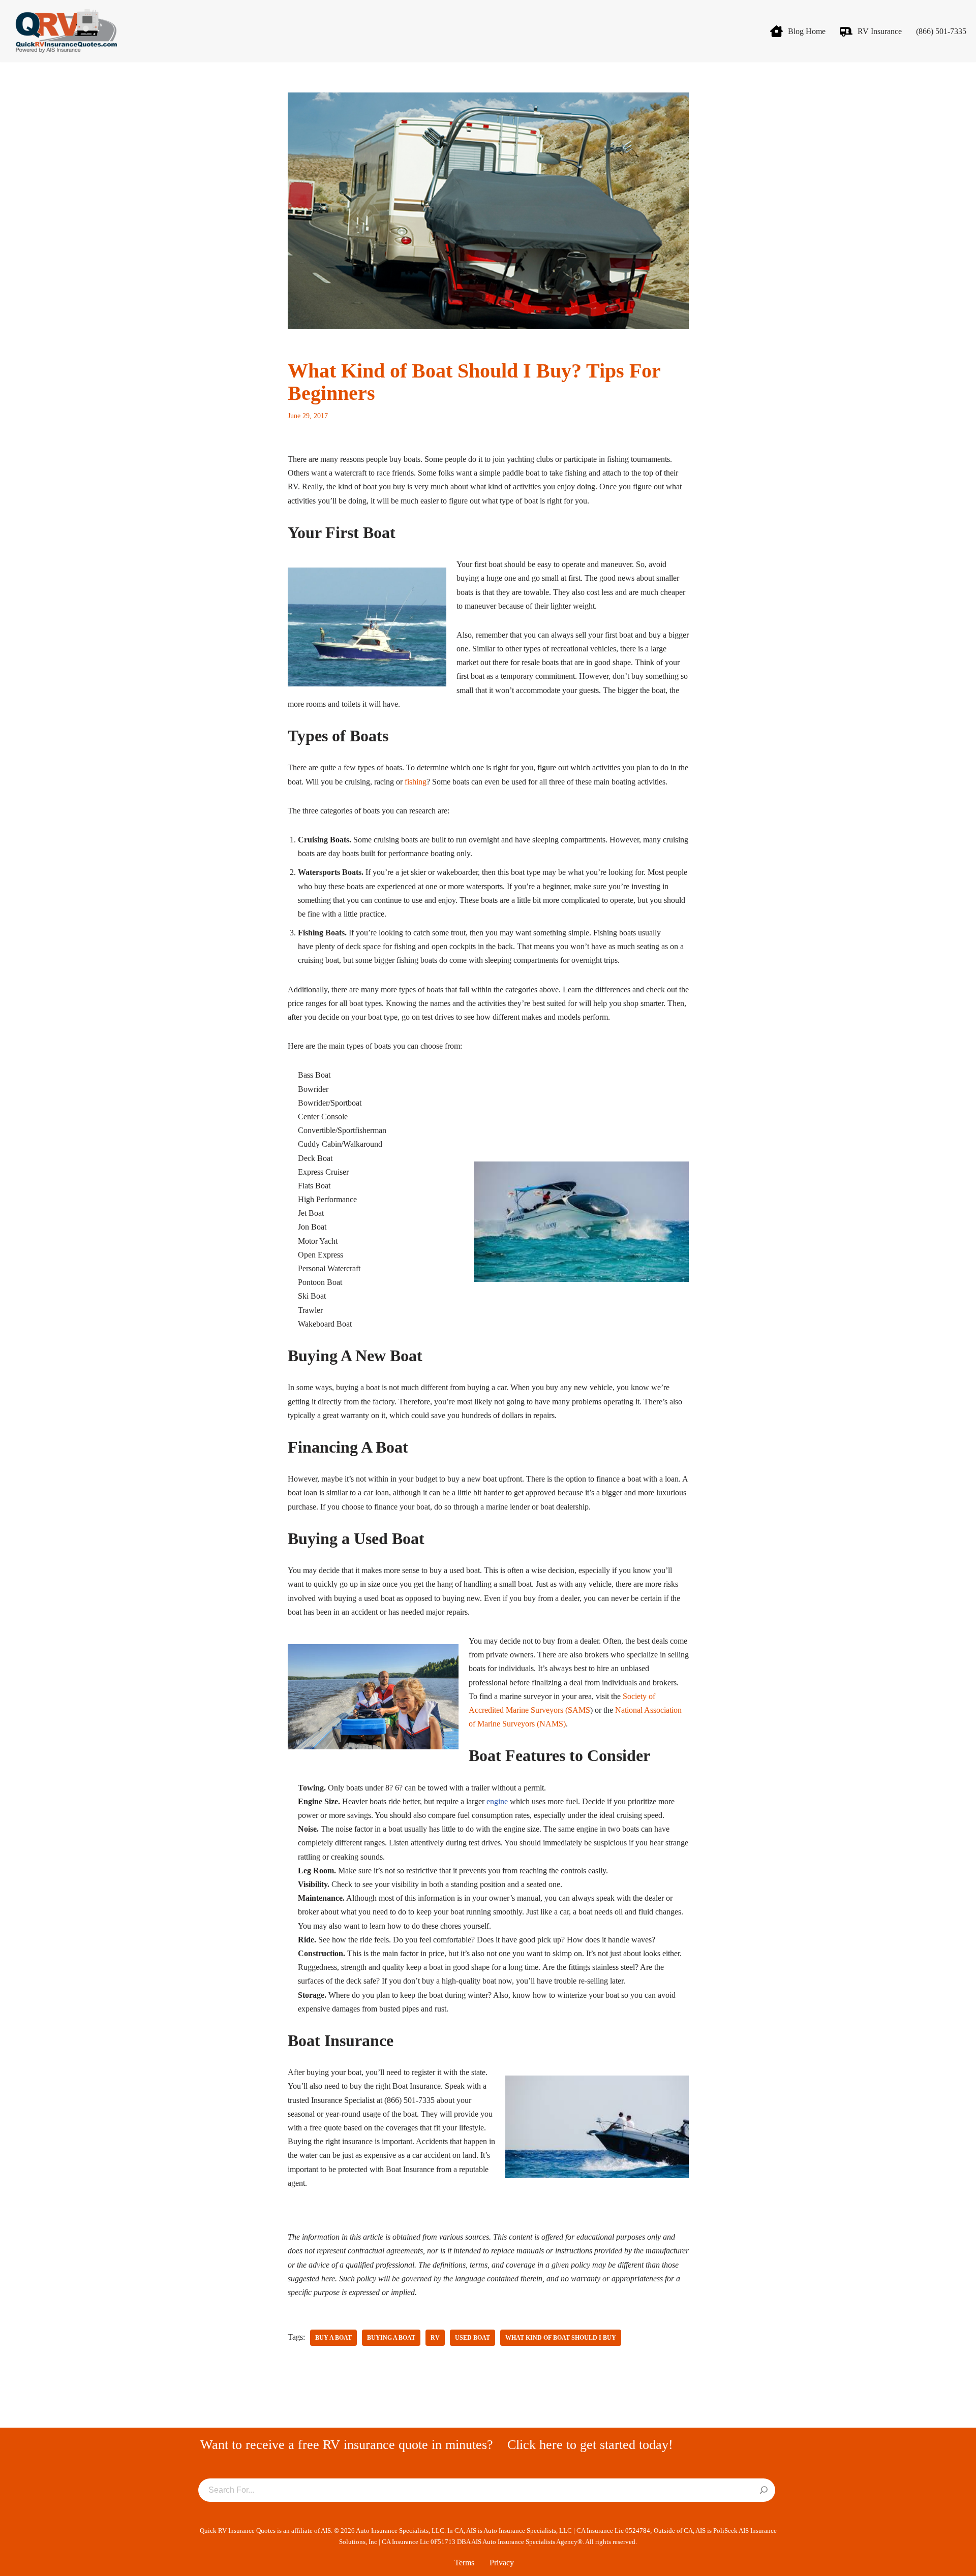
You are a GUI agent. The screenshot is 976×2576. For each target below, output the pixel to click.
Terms (464, 2563)
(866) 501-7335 (941, 31)
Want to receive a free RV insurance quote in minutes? (347, 2445)
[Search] (764, 2491)
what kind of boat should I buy (561, 2338)
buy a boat (333, 2338)
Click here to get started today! (590, 2445)
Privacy (502, 2563)
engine (497, 1801)
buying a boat (391, 2338)
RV (435, 2338)
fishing (416, 782)
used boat (472, 2338)
